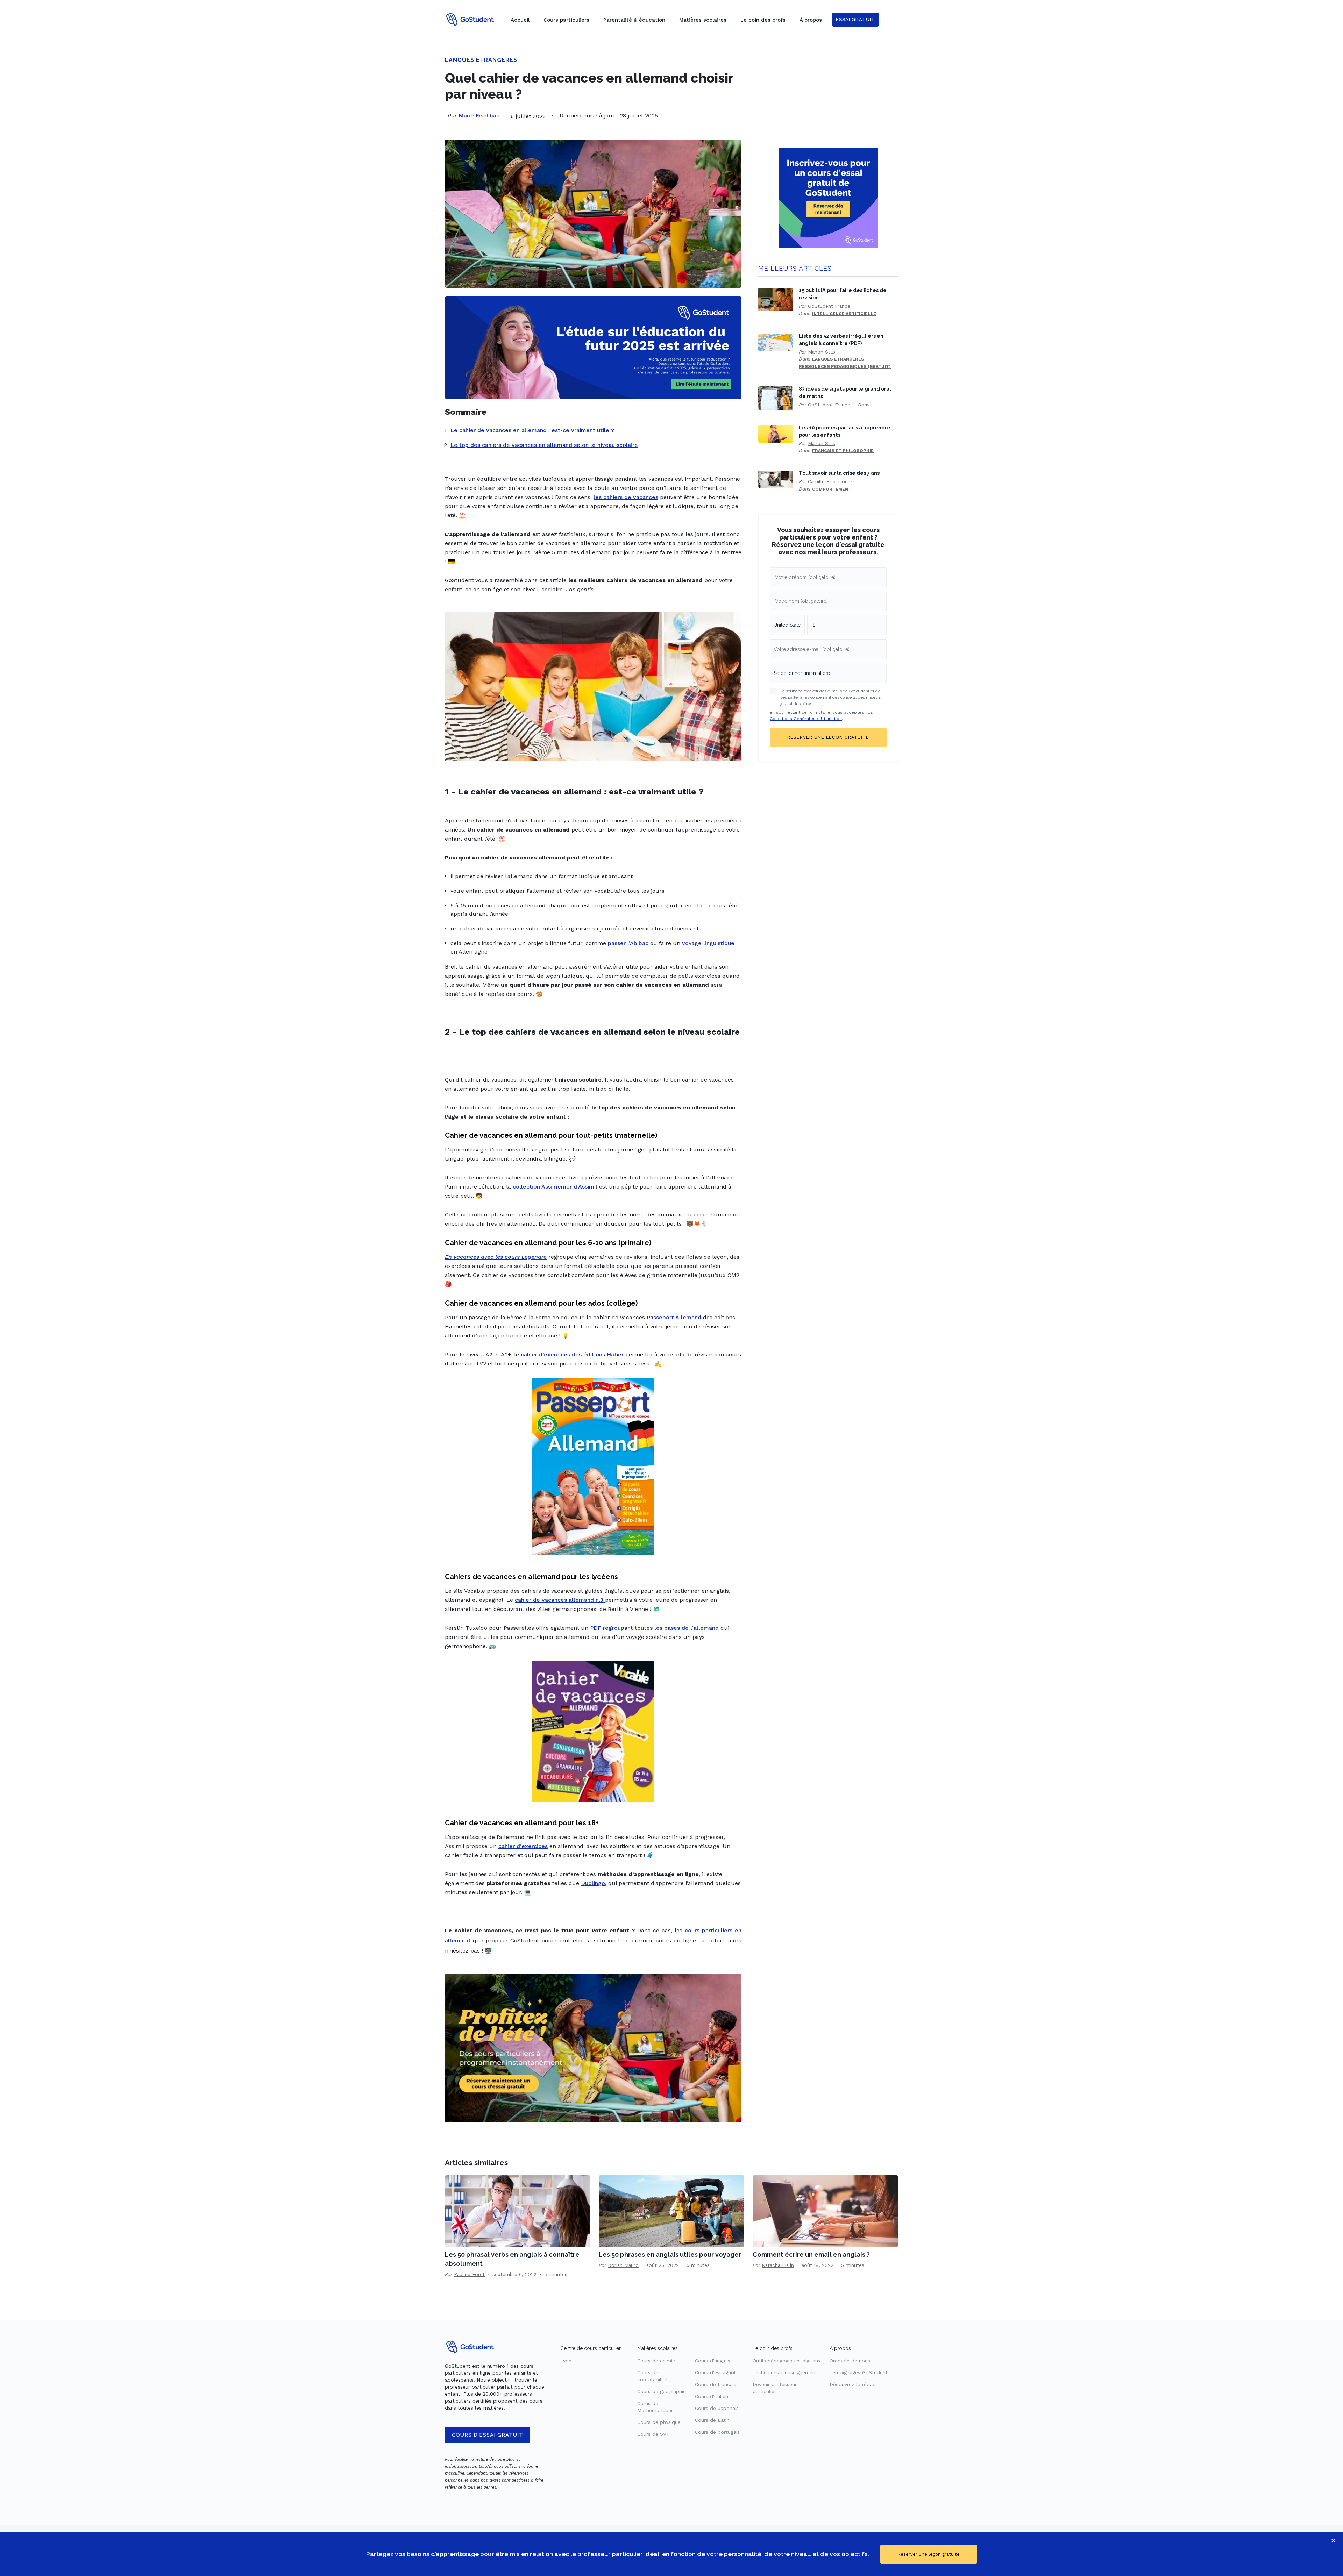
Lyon (566, 2361)
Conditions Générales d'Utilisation (806, 719)
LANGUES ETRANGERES (481, 60)
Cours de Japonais (717, 2408)
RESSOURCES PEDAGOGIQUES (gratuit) (845, 366)
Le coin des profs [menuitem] (763, 20)
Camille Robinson (828, 481)
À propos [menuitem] (811, 20)
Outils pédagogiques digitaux (787, 2361)
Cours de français (716, 2384)
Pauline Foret (469, 2274)
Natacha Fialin (778, 2265)
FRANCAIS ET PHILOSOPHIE (843, 451)
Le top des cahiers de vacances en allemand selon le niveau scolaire (544, 445)
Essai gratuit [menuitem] (855, 19)
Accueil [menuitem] (520, 20)
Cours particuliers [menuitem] (566, 20)
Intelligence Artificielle (844, 314)
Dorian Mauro (623, 2265)
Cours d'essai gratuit (488, 2435)
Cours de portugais (717, 2432)
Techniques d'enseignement (785, 2372)
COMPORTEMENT (832, 489)
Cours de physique (659, 2422)
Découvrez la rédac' (853, 2384)
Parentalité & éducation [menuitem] (634, 20)
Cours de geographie (662, 2391)
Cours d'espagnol (715, 2372)
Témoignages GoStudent (859, 2372)
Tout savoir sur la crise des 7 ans (839, 473)
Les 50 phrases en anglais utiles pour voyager (670, 2254)
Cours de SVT (653, 2434)
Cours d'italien (712, 2396)
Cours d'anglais (713, 2361)
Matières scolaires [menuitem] (703, 20)
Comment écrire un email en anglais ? (811, 2254)
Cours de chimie (656, 2361)
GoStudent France (829, 306)
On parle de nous (850, 2361)
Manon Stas (822, 352)
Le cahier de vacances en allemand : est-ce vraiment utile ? (532, 430)
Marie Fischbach (481, 116)
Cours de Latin (712, 2420)
